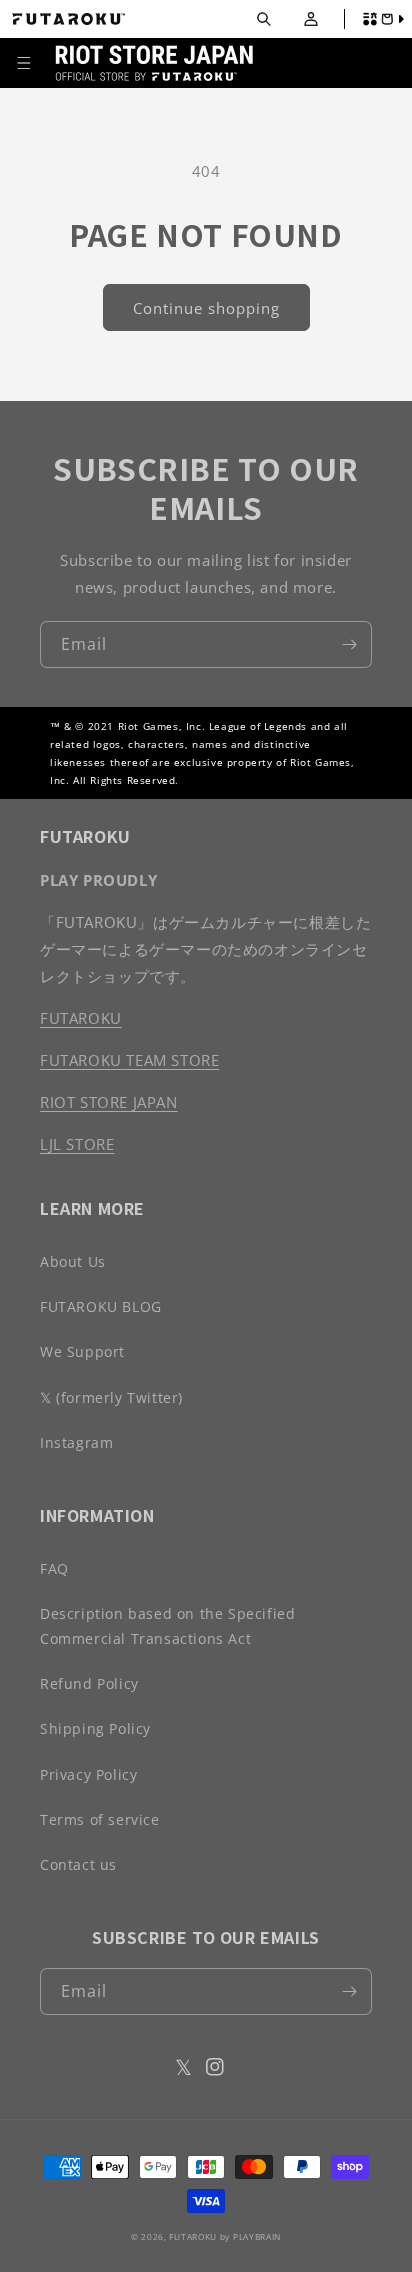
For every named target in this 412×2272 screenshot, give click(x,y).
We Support (82, 1351)
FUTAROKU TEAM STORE (129, 1060)
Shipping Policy (95, 1728)
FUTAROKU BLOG (101, 1306)
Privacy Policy (88, 1774)
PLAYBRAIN (257, 2236)
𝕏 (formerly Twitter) (111, 1397)
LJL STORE (77, 1144)
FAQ (54, 1568)
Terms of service (100, 1819)
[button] (263, 19)
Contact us (78, 1864)
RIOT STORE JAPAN (109, 1102)
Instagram (76, 1442)
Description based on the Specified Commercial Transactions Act (167, 1626)
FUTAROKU (81, 1018)
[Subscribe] (349, 644)
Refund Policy (89, 1683)
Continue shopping (206, 308)
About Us (73, 1261)
